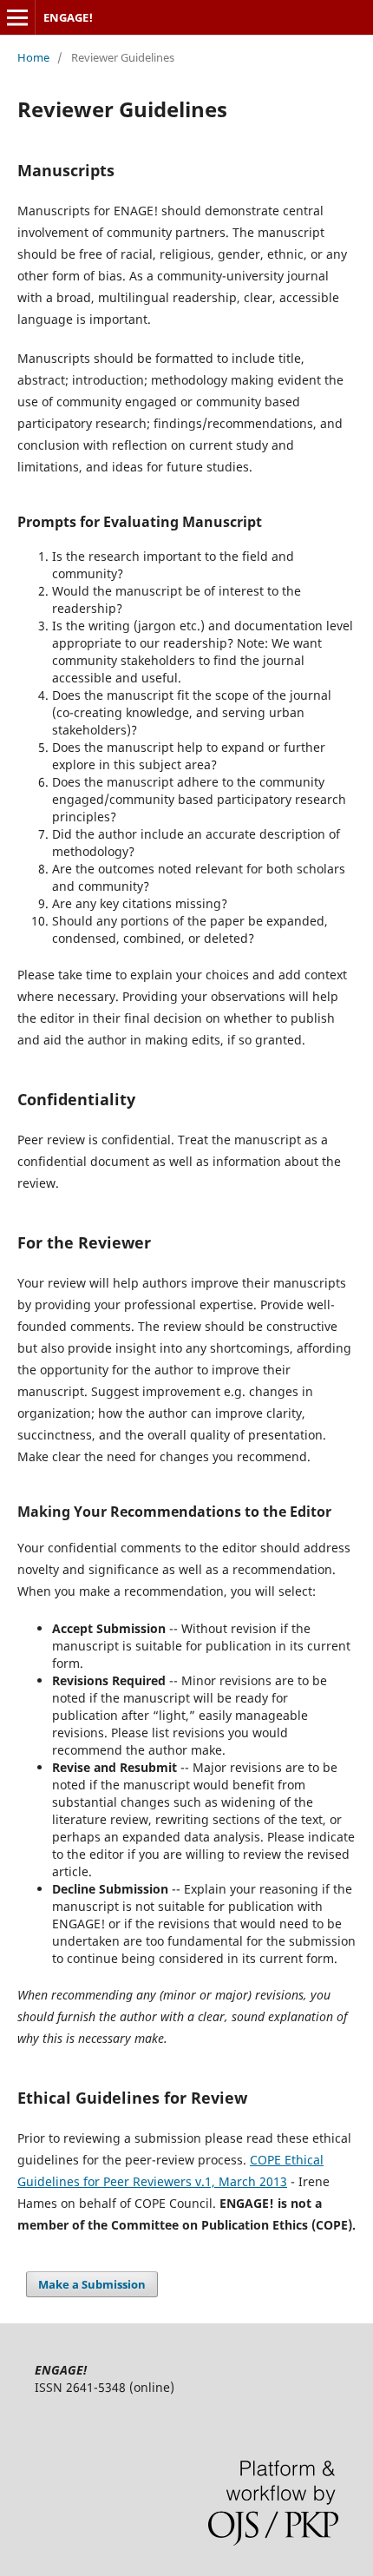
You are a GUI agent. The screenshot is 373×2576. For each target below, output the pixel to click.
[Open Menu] (17, 17)
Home (33, 57)
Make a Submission (92, 2284)
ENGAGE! (68, 17)
